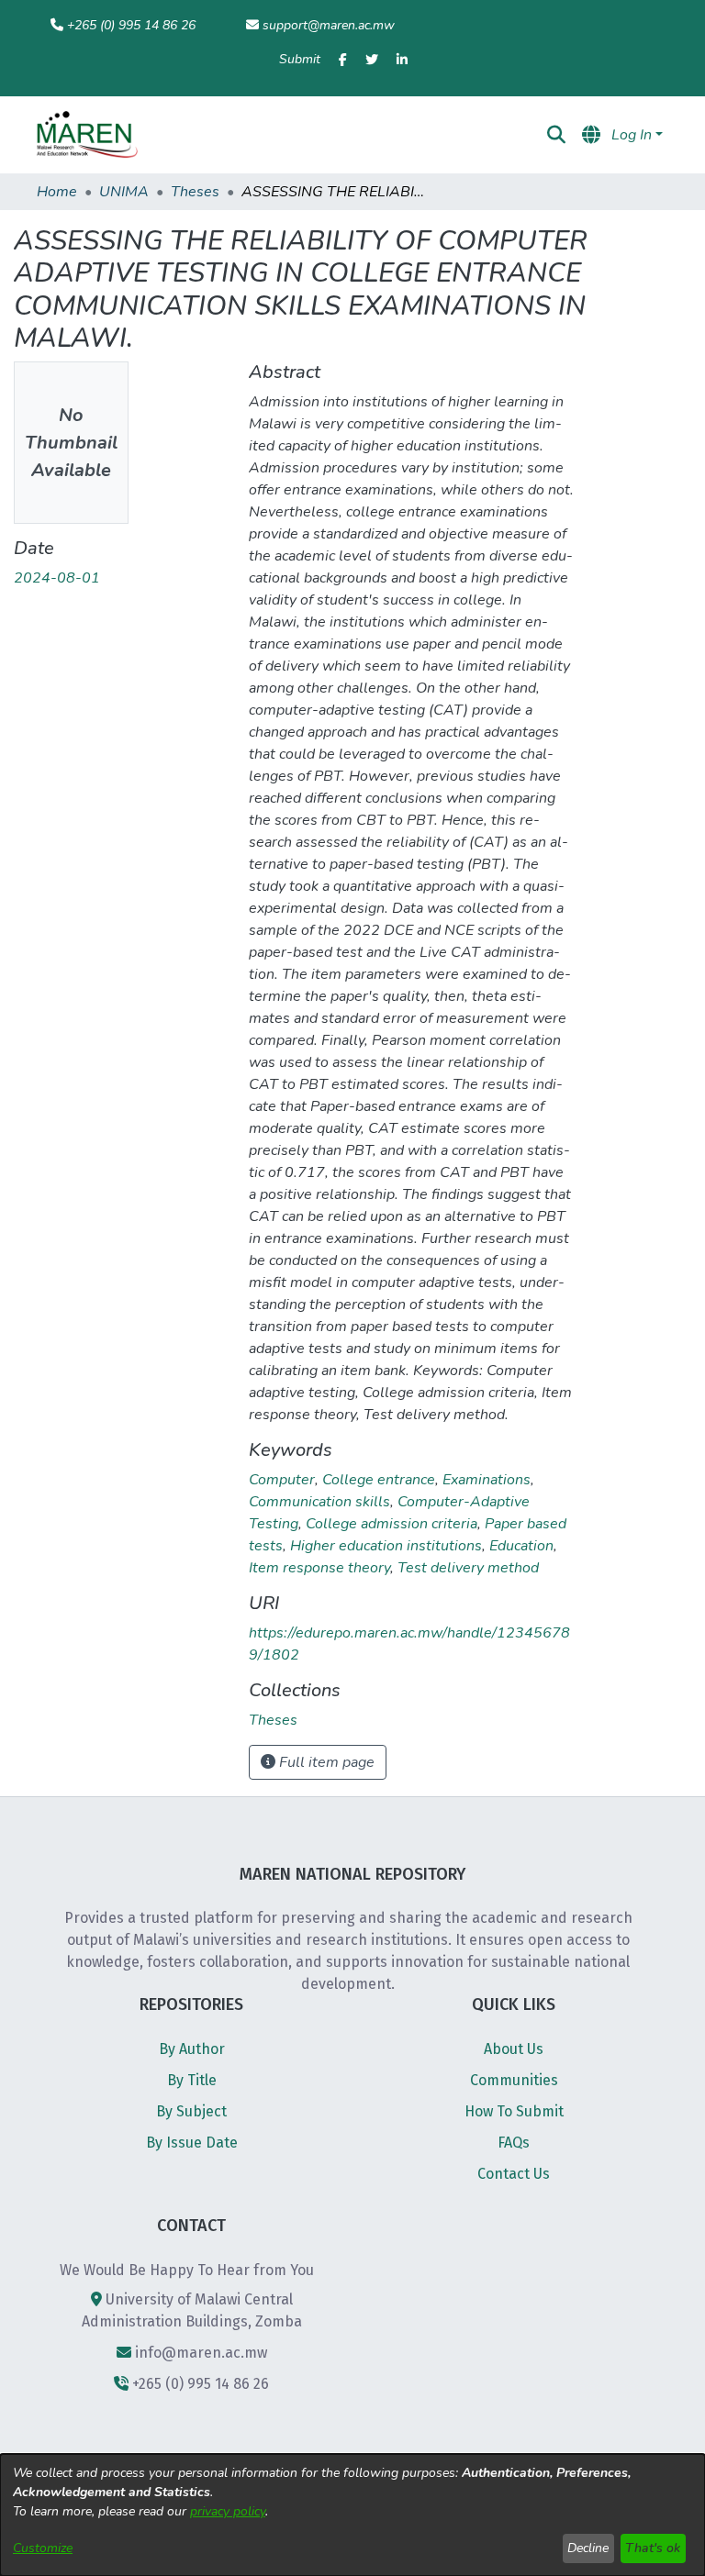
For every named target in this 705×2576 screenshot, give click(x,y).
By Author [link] (192, 2049)
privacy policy (228, 2511)
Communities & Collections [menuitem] (297, 135)
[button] (87, 135)
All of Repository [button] (399, 135)
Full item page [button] (325, 1762)
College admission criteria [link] (392, 1524)
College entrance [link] (379, 1480)
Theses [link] (195, 192)
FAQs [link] (514, 2143)
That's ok (653, 2548)
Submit (300, 59)
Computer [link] (282, 1480)
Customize (43, 2548)
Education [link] (521, 1546)
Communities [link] (514, 2080)
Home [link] (57, 192)
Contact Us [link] (514, 2174)
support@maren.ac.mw (329, 25)
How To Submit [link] (514, 2111)
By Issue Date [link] (192, 2143)
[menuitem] (404, 135)
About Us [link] (514, 2049)
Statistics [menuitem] (499, 135)
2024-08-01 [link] (57, 578)
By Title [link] (192, 2080)
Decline (588, 2548)
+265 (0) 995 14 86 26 (131, 25)
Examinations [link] (487, 1480)
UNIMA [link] (124, 192)
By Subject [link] (191, 2111)
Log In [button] (633, 135)
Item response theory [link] (319, 1568)
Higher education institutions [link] (386, 1546)
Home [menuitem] (209, 135)
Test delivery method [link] (468, 1568)
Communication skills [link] (319, 1502)
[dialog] (352, 2515)
